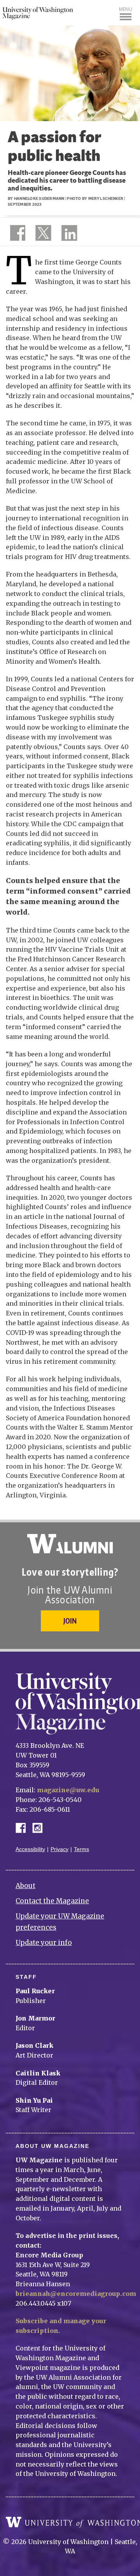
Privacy (59, 1849)
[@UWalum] (42, 235)
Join (70, 1621)
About (25, 1886)
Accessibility (30, 1849)
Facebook (24, 1827)
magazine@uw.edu (68, 1790)
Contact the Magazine (52, 1901)
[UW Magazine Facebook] (16, 235)
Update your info (44, 1943)
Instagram (40, 1827)
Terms (81, 1849)
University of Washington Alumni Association (70, 1544)
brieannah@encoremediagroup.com (76, 2294)
